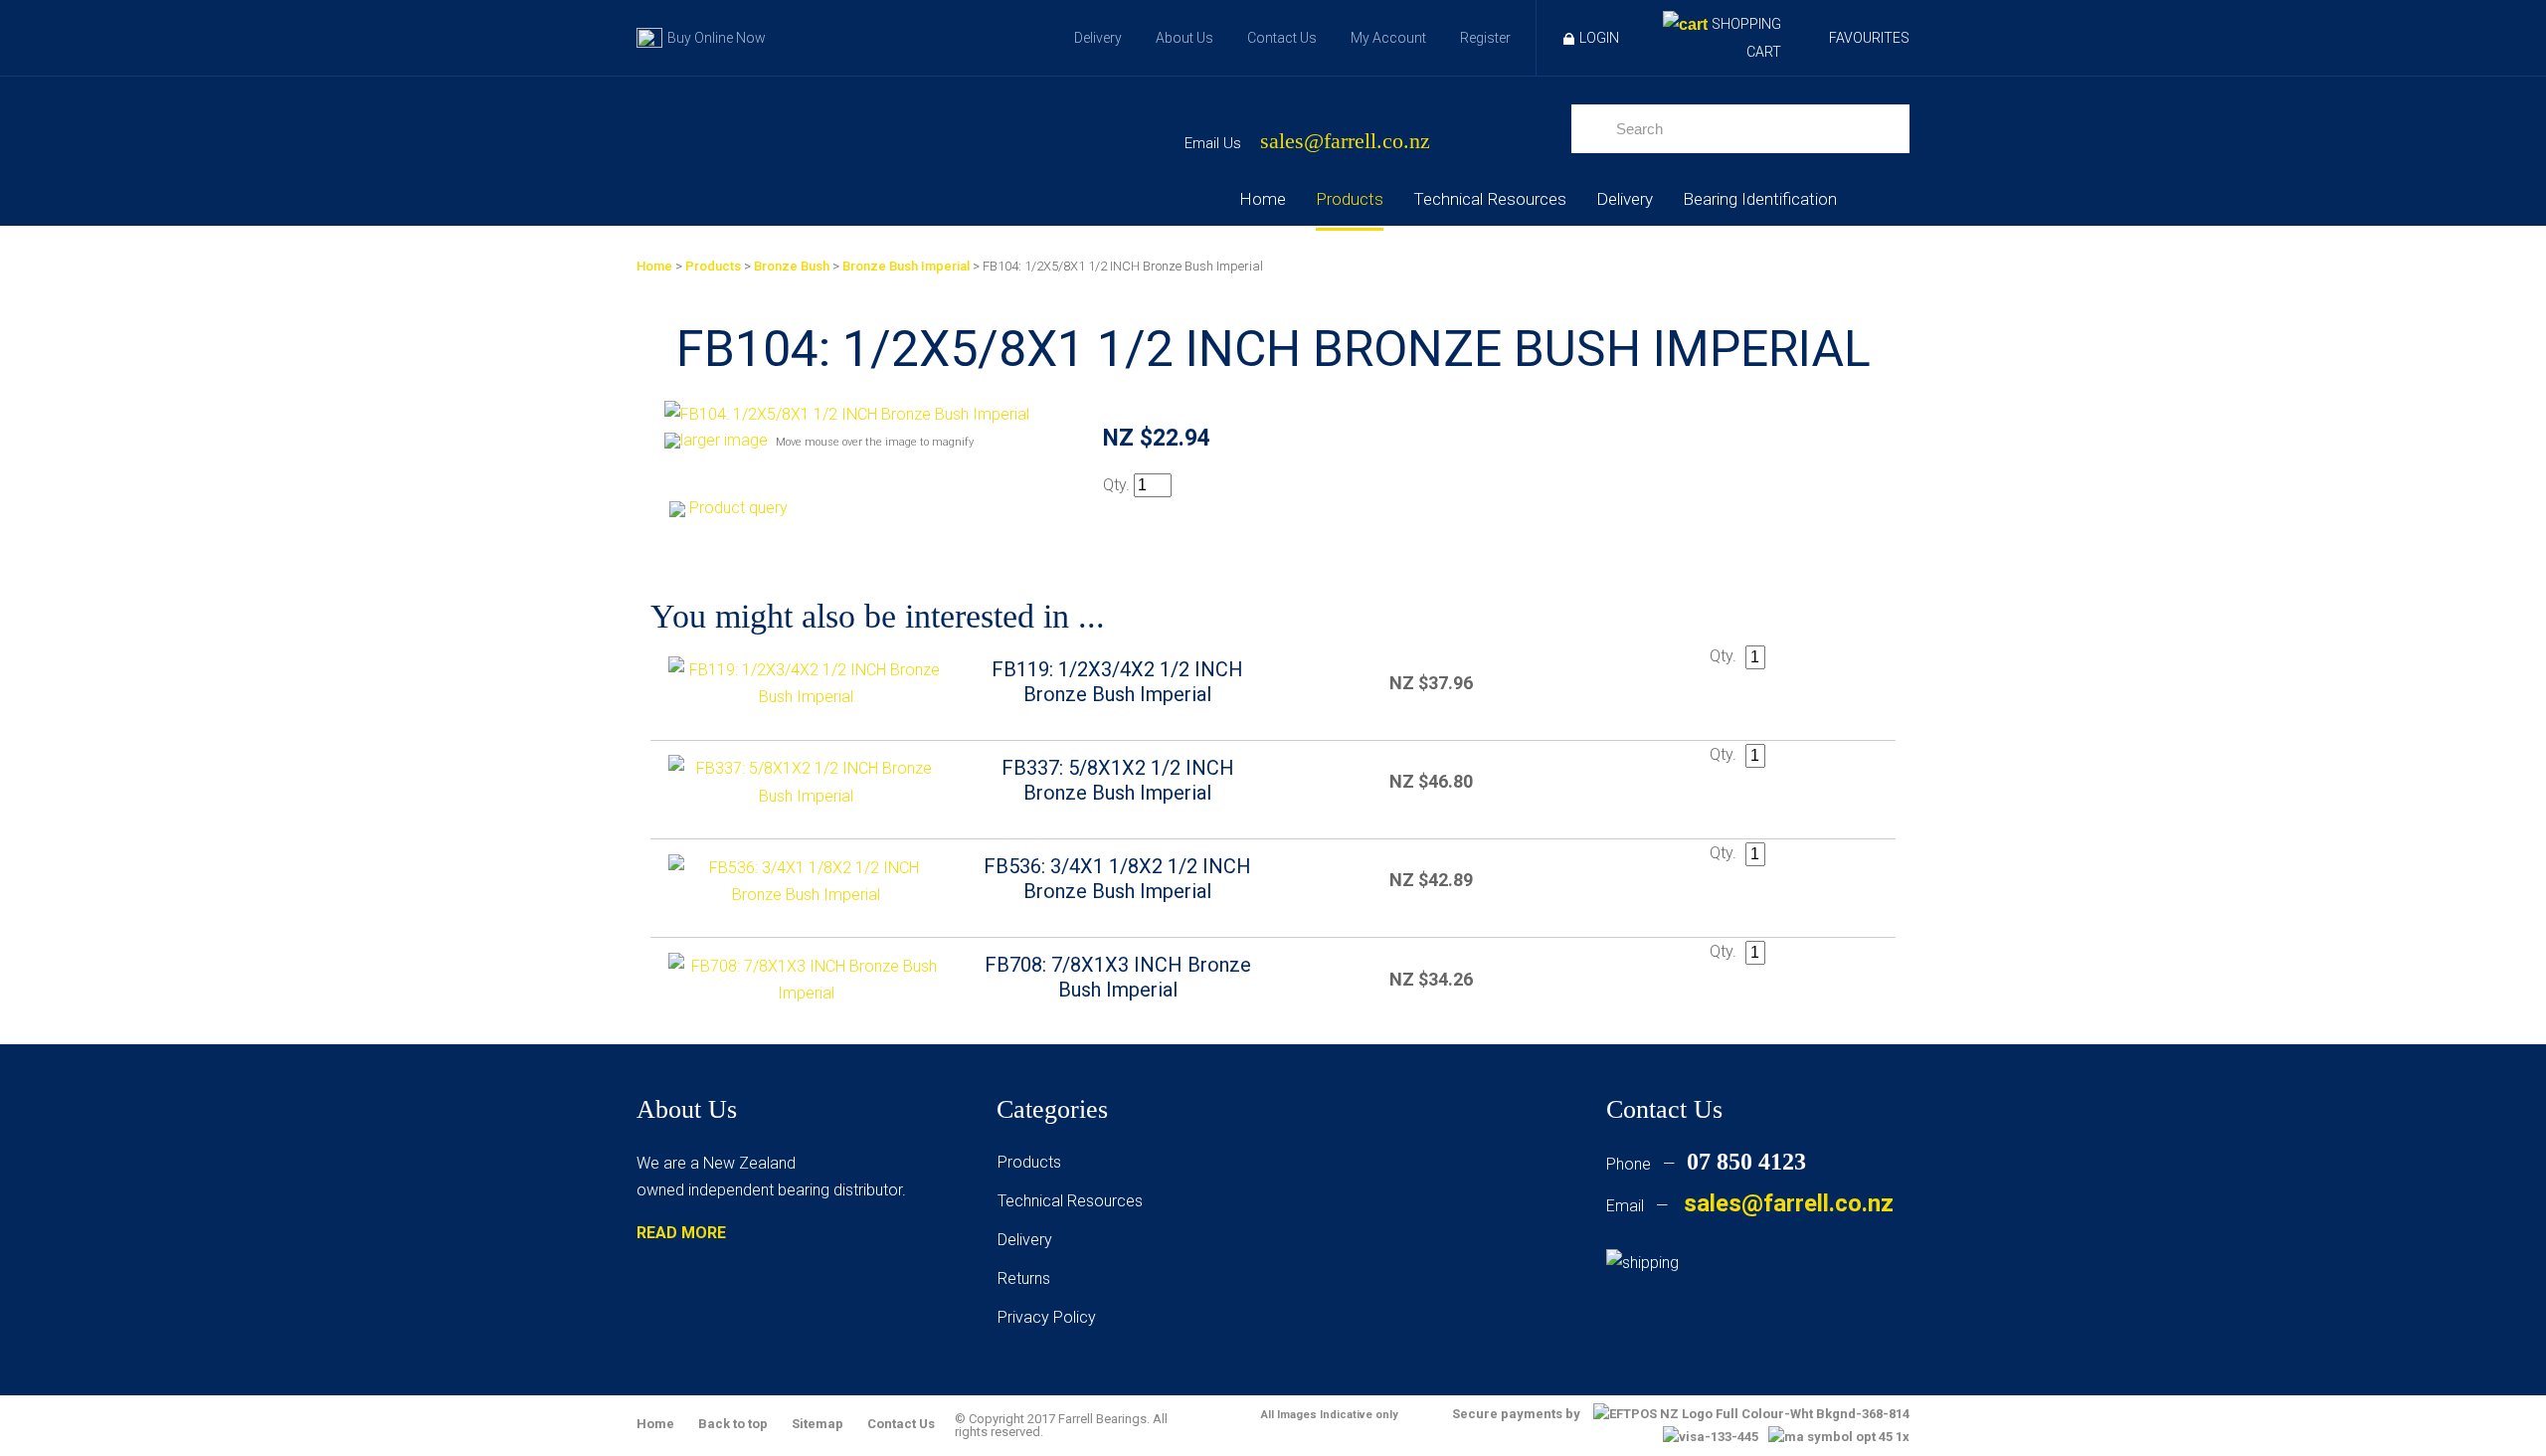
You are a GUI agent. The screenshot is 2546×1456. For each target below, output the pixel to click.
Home (1263, 199)
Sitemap (818, 1424)
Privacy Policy (1047, 1317)
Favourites (1869, 38)
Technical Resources (1490, 199)
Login (1599, 38)
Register (1485, 38)
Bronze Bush (792, 266)
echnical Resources (1074, 1201)
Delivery (1098, 38)
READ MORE (681, 1233)
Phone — (1706, 1164)
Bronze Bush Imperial (906, 266)
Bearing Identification (1760, 199)
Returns (1024, 1278)
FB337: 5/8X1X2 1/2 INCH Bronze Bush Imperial (1118, 780)
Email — (1750, 1206)
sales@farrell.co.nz (1345, 142)
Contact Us (1282, 38)
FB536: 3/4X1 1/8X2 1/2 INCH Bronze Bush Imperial (1117, 879)
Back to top (733, 1424)
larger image (724, 440)
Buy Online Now (717, 38)
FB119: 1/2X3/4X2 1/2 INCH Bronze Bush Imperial (1117, 682)
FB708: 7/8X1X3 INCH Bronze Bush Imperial (1118, 977)
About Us (1184, 38)
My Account (1388, 38)
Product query (738, 508)
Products (1350, 199)
